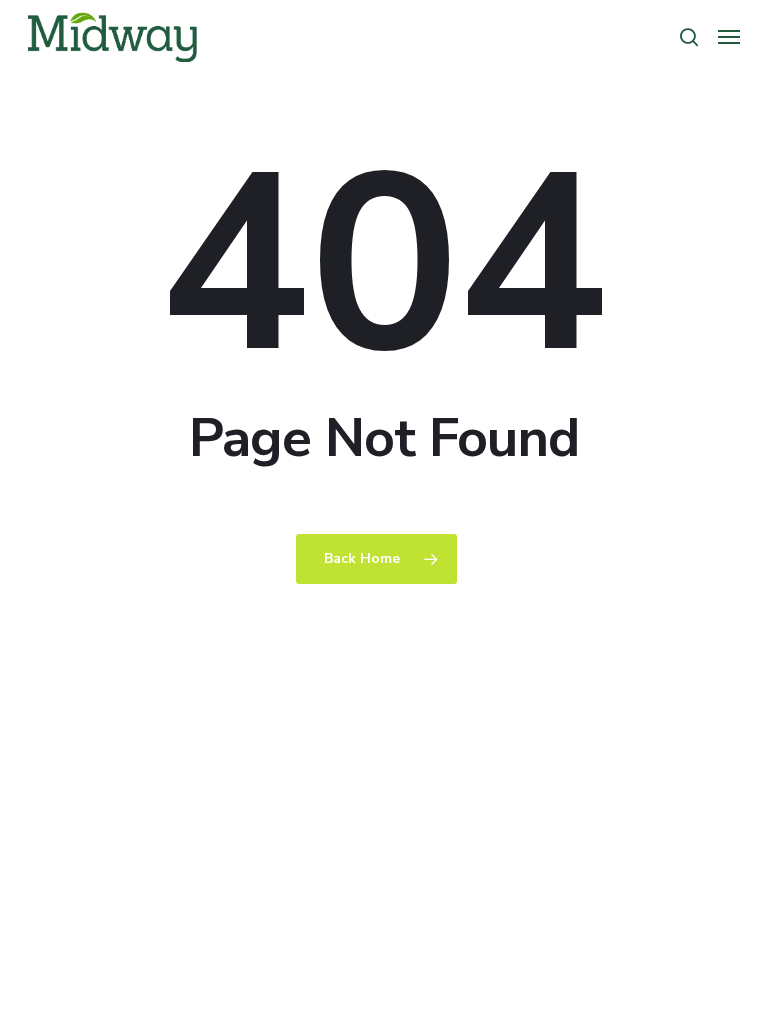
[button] (729, 37)
